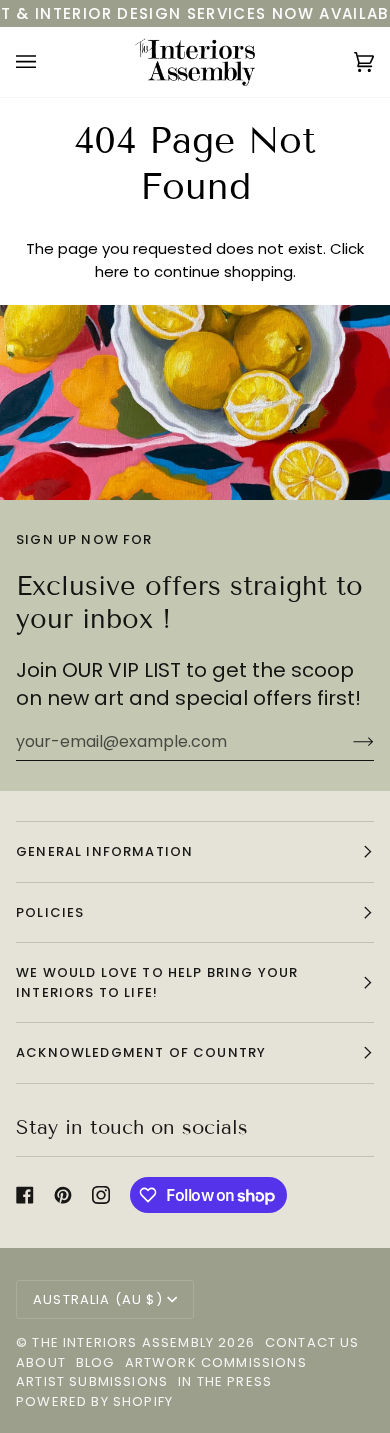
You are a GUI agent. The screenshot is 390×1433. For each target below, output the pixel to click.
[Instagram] (101, 1195)
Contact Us (312, 1342)
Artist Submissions (92, 1381)
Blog (95, 1362)
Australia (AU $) (98, 1299)
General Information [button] (104, 851)
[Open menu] (46, 62)
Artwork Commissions (216, 1362)
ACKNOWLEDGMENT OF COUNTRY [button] (141, 1052)
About (41, 1362)
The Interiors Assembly (123, 1342)
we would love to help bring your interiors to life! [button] (157, 982)
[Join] (347, 742)
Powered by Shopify (94, 1401)
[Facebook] (25, 1195)
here (112, 271)
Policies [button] (50, 912)
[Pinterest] (63, 1195)
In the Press (225, 1381)
